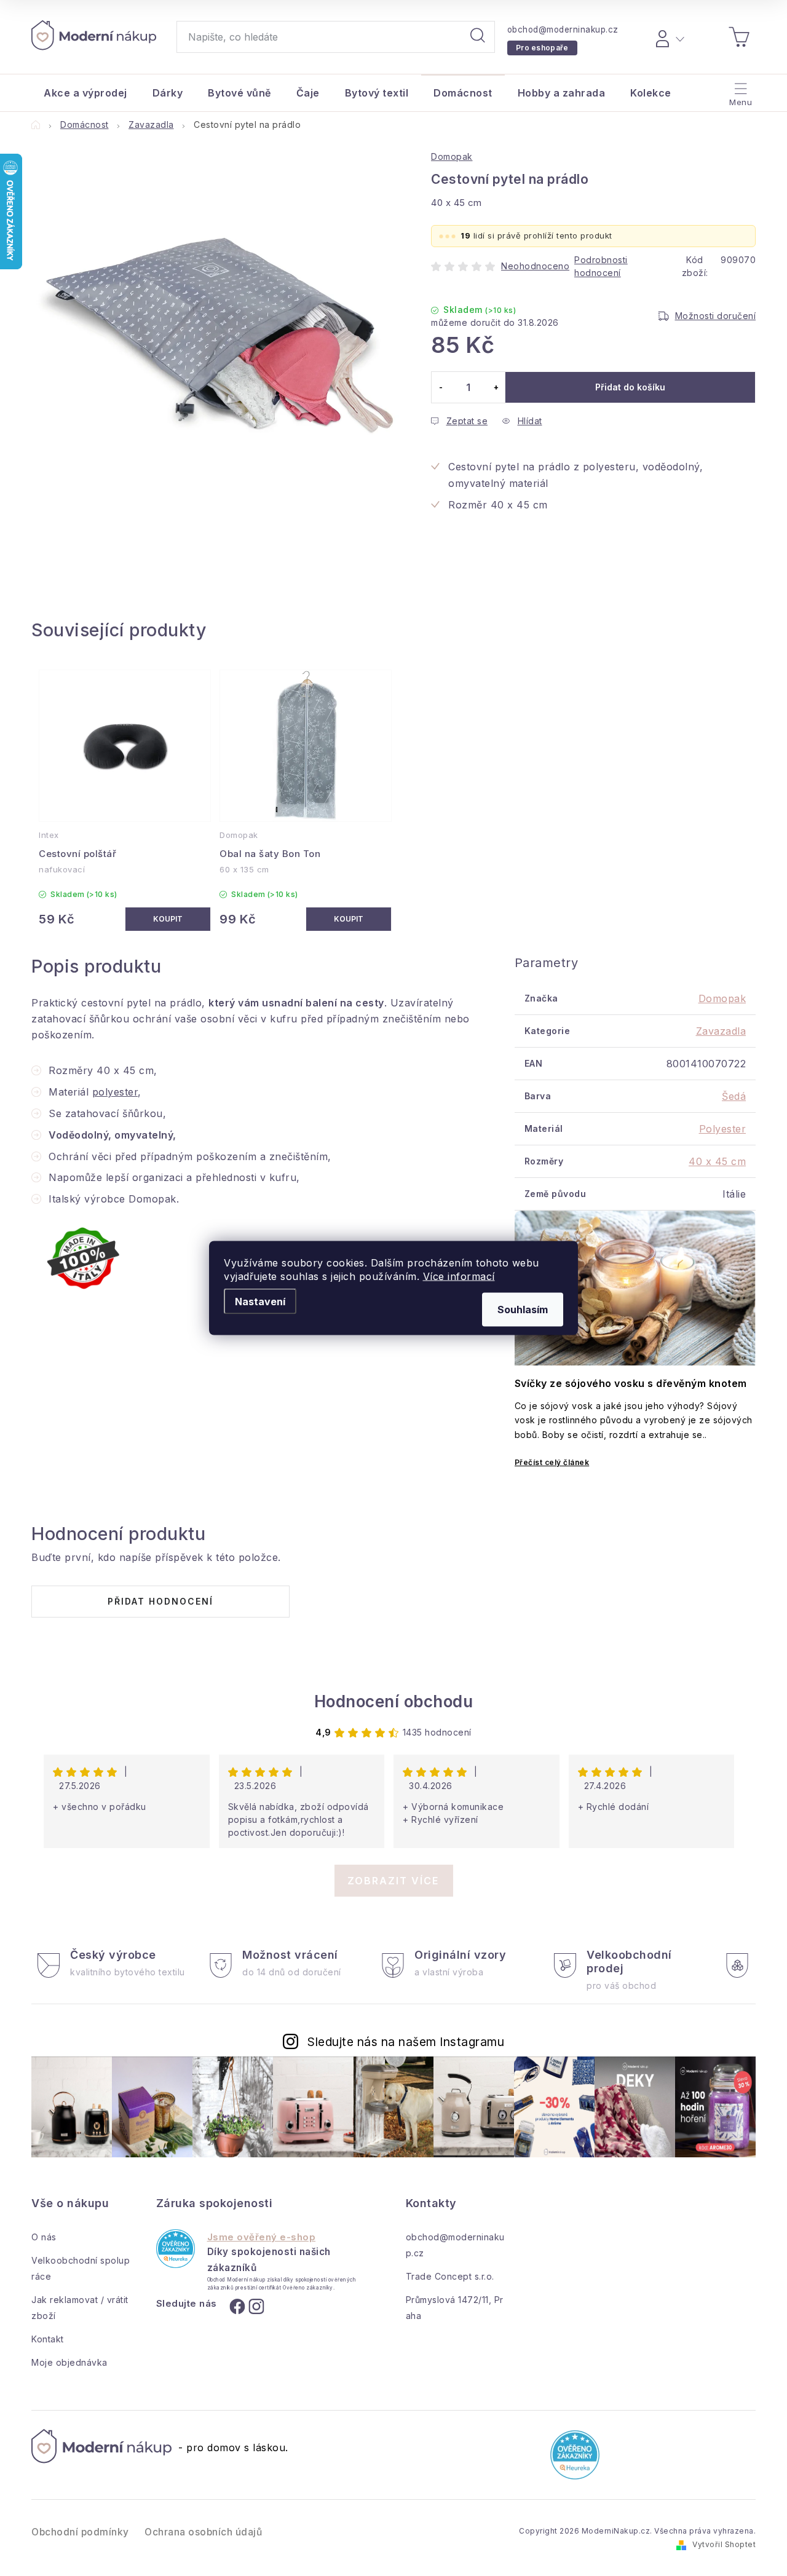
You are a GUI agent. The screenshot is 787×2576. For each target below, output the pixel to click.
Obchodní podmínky (80, 2532)
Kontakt (48, 2339)
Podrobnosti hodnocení (601, 266)
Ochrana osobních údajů (203, 2532)
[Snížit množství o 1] (441, 387)
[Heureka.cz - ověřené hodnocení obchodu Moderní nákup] (176, 2249)
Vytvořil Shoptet (724, 2544)
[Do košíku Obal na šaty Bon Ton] (349, 919)
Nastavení (260, 1302)
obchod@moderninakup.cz (563, 30)
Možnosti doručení (716, 316)
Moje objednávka (69, 2362)
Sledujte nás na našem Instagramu (406, 2042)
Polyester (723, 1129)
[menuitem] (85, 93)
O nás (44, 2237)
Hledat (478, 37)
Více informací (459, 1276)
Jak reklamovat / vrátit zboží (80, 2308)
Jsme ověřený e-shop (262, 2237)
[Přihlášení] (668, 37)
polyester (115, 1092)
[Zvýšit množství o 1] (496, 387)
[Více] (739, 90)
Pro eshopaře (542, 48)
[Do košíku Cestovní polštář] (168, 919)
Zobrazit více (393, 1881)
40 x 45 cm (717, 1161)
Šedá (734, 1096)
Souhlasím (523, 1310)
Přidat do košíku (630, 387)
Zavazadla (721, 1031)
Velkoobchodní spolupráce (81, 2268)
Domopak (452, 156)
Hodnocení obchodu (394, 1701)
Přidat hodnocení (160, 1601)
